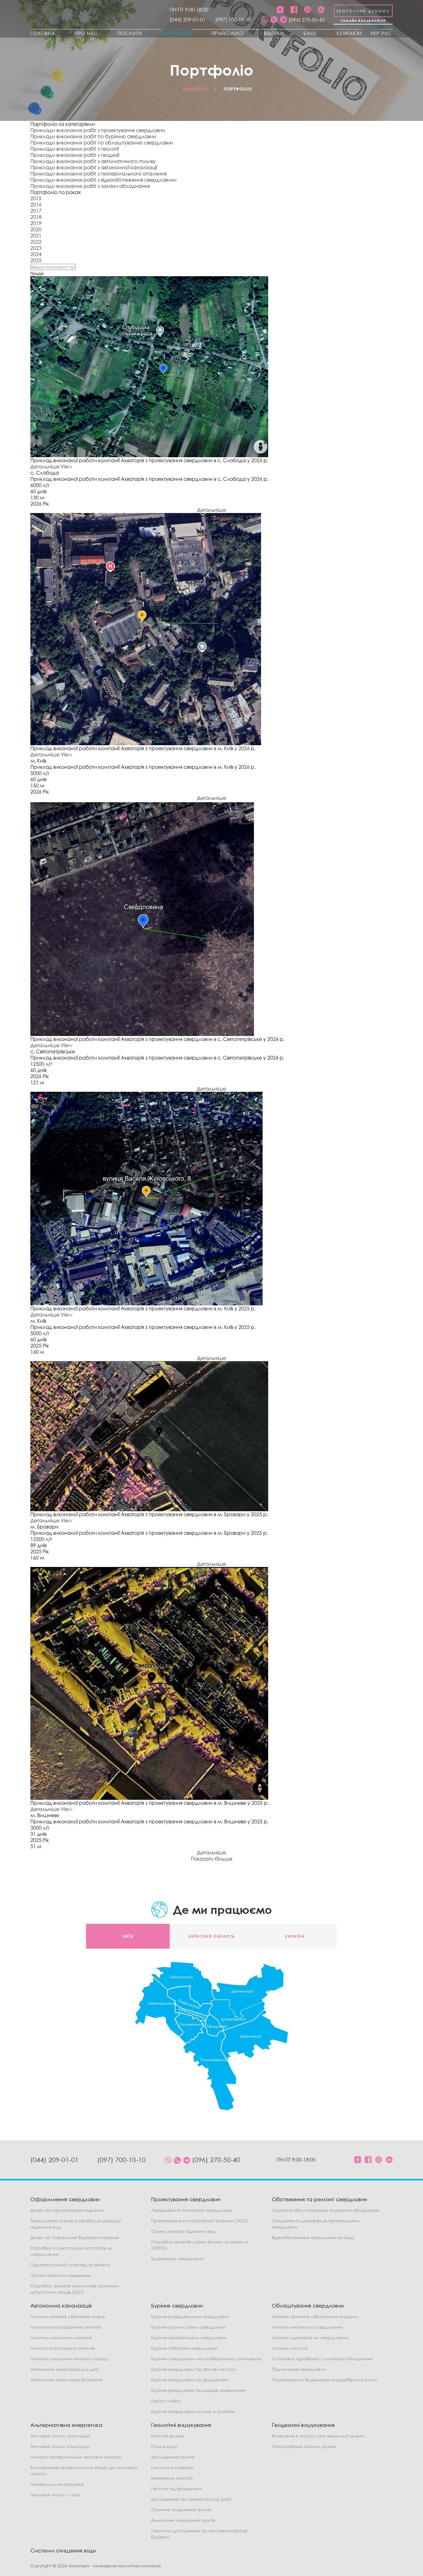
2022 (36, 242)
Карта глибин (166, 2401)
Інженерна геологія (172, 2478)
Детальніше (45, 467)
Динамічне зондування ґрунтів (183, 2520)
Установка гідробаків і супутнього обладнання (322, 2359)
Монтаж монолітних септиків (61, 2337)
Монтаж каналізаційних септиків (66, 2327)
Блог (310, 33)
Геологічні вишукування (181, 2425)
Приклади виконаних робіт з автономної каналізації (94, 167)
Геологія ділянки (168, 2436)
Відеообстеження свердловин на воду (313, 2237)
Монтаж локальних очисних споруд (69, 2359)
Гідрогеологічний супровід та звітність (70, 2265)
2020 (36, 229)
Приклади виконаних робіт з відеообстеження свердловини (103, 180)
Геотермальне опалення (57, 2484)
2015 (36, 198)
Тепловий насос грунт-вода (60, 2436)
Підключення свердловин (299, 2369)
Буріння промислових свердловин (188, 2327)
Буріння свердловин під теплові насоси (193, 2369)
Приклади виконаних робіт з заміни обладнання (90, 186)
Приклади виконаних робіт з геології (74, 149)
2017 (36, 211)
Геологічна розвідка (172, 2467)
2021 (36, 236)
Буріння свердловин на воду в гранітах (193, 2411)
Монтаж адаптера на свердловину (310, 2337)
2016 (36, 205)
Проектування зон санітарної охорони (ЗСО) (200, 2221)
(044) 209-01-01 (188, 20)
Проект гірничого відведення (61, 2275)
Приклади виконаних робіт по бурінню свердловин (93, 136)
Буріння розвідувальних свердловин (190, 2316)
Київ (128, 1936)
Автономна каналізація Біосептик (66, 2380)
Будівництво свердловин (177, 2258)
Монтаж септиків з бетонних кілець (68, 2316)
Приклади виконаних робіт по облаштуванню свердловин (102, 143)
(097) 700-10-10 (233, 20)
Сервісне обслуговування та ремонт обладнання (325, 2210)
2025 (36, 260)
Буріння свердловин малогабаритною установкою (206, 2359)
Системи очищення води (63, 2550)
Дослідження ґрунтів (173, 2457)
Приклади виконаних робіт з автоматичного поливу (93, 161)
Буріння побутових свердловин (184, 2348)
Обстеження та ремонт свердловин (319, 2199)
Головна (43, 33)
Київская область (212, 1936)
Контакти (349, 33)
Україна (295, 1936)
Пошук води (164, 2446)
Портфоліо (177, 33)
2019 (36, 223)
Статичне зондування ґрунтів (181, 2510)
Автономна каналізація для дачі (64, 2369)
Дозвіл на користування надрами (67, 2210)
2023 (36, 248)
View (66, 467)
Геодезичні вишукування (303, 2425)
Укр (375, 33)
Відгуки (274, 33)
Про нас (86, 33)
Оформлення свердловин (65, 2199)
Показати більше (211, 1859)
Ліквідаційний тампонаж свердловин (191, 2210)
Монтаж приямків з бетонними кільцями (315, 2316)
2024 (36, 254)
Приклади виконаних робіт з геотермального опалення (98, 174)
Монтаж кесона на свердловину (307, 2327)
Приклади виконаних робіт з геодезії (75, 155)
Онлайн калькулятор (363, 21)
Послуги (130, 33)
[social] (265, 20)
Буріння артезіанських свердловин (189, 2337)
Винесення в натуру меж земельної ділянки (319, 2436)
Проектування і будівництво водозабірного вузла (324, 2380)
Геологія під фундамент (177, 2488)
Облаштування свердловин (308, 2306)
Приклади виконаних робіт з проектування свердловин (98, 130)
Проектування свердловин (186, 2199)
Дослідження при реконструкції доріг (191, 2499)
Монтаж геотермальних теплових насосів (76, 2457)
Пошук (37, 273)
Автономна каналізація (61, 2306)
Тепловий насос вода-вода (60, 2446)
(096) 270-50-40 (307, 20)
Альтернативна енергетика (66, 2425)
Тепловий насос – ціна (55, 2495)
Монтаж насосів (290, 2348)
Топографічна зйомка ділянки (304, 2446)
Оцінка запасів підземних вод (183, 2231)
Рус (387, 33)
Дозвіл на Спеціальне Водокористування (74, 2237)
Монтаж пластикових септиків (63, 2348)
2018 (36, 217)
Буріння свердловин (177, 2306)
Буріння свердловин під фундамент (190, 2380)
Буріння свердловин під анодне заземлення (198, 2390)
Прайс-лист (228, 33)
